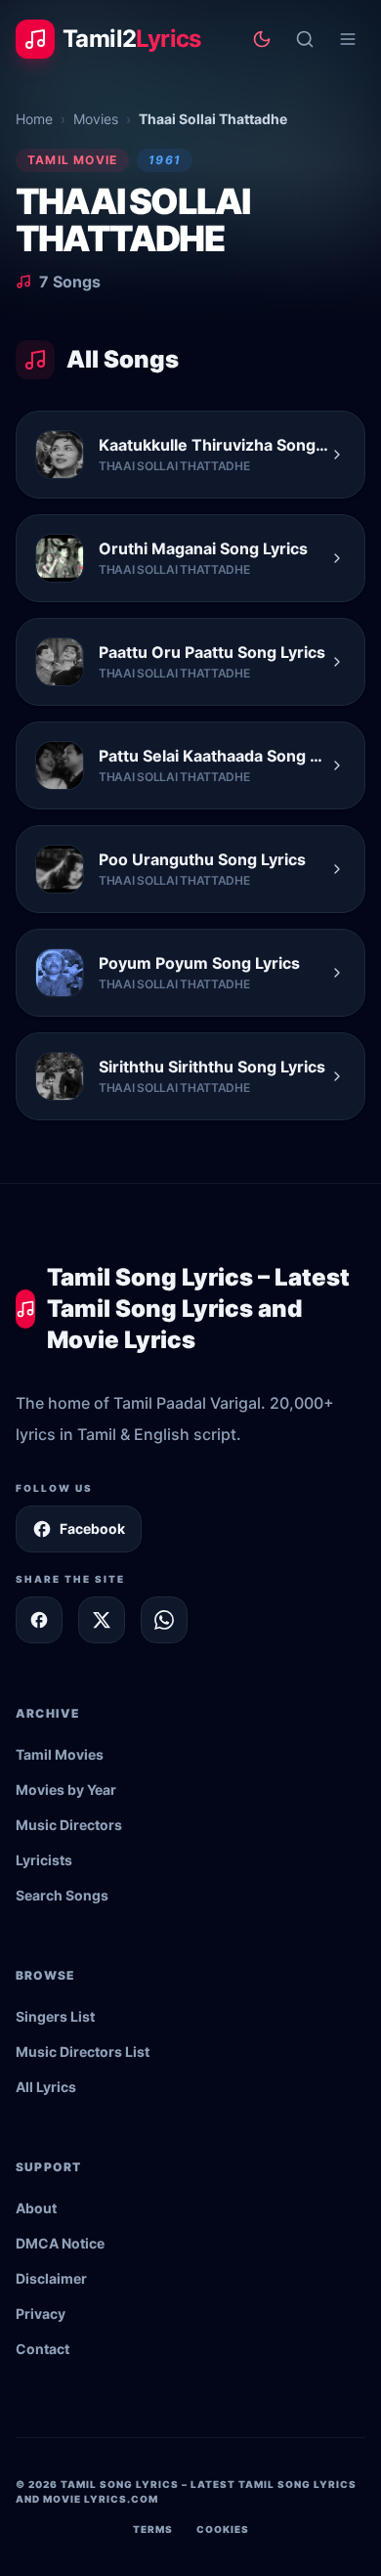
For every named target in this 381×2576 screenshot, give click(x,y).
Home (34, 119)
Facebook (92, 1528)
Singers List (55, 2016)
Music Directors (69, 1825)
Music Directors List (83, 2052)
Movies (96, 119)
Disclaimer (51, 2278)
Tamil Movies (60, 1754)
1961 (165, 160)
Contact (42, 2349)
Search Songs (62, 1895)
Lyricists (44, 1860)
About (36, 2208)
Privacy (41, 2314)
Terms (153, 2529)
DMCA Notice (60, 2243)
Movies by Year (66, 1790)
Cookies (223, 2529)
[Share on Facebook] (39, 1620)
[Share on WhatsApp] (164, 1620)
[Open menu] (348, 39)
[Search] (305, 39)
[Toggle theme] (262, 39)
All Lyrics (46, 2087)
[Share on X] (102, 1620)
